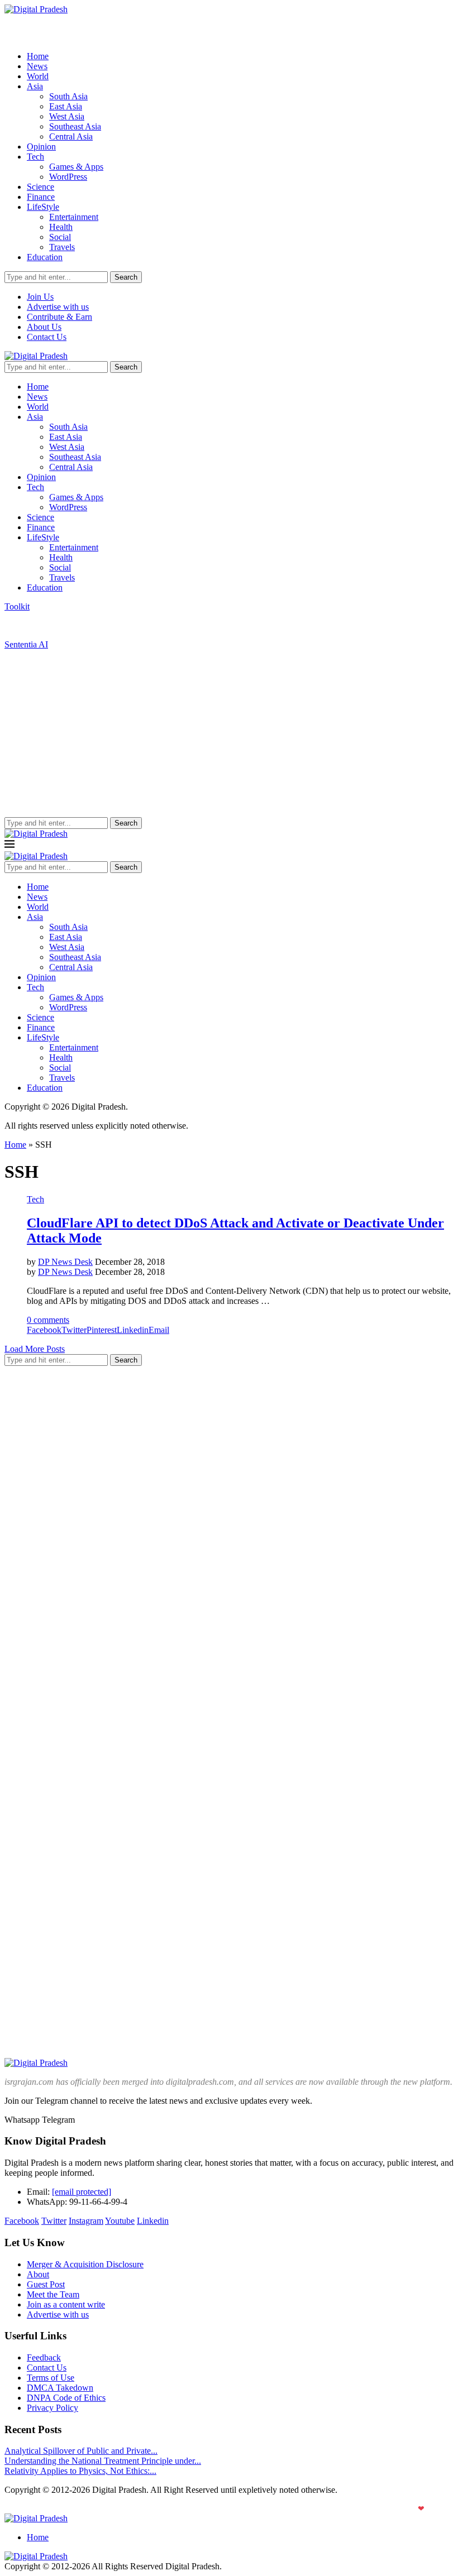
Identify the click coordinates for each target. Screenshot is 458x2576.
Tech (35, 157)
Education (45, 257)
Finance (41, 197)
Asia (35, 86)
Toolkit (17, 606)
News (37, 66)
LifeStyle (43, 207)
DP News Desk (65, 1262)
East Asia (66, 106)
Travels (62, 247)
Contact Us (47, 337)
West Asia (67, 116)
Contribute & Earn (59, 317)
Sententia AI (26, 644)
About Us (44, 327)
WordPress (68, 177)
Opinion (41, 147)
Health (61, 227)
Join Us (40, 297)
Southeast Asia (75, 126)
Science (40, 187)
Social (60, 237)
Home (38, 56)
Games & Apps (76, 167)
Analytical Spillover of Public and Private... (81, 2451)
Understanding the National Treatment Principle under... (103, 2461)
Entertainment (74, 217)
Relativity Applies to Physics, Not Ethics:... (80, 2471)
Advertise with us (58, 307)
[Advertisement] (229, 733)
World (38, 76)
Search (126, 277)
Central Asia (71, 136)
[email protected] (82, 2192)
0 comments (48, 1320)
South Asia (68, 96)
